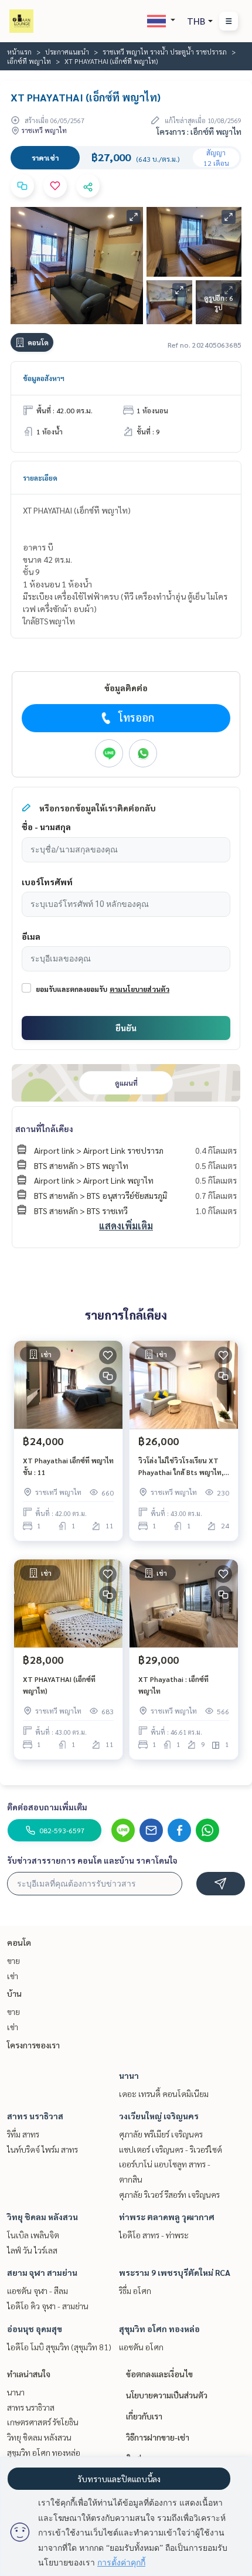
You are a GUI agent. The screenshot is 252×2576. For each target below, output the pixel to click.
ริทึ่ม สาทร (23, 2134)
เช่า (13, 1976)
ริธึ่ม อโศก (135, 2290)
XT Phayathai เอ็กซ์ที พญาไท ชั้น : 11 (68, 1466)
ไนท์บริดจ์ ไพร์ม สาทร (42, 2149)
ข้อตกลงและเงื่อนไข (159, 2374)
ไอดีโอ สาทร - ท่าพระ (154, 2235)
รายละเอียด (40, 478)
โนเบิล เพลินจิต (33, 2235)
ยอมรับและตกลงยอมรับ (71, 989)
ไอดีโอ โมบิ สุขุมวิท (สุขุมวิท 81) (59, 2347)
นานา (129, 2075)
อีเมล (31, 936)
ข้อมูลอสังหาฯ (44, 378)
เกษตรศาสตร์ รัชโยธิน (43, 2422)
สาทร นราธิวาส (35, 2116)
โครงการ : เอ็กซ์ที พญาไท (199, 131)
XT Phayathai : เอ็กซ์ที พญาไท (173, 1685)
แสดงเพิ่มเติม (126, 1226)
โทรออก (136, 717)
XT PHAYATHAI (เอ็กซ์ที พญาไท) (59, 1685)
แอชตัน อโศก (141, 2347)
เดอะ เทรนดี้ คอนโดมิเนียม (164, 2094)
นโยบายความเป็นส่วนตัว (167, 2395)
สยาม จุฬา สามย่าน (42, 2272)
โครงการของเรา (33, 2045)
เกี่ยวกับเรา (144, 2416)
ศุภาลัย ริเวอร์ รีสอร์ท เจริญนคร (169, 2194)
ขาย (13, 1960)
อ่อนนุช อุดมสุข (35, 2329)
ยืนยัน (126, 1028)
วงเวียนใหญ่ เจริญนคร (159, 2116)
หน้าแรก (19, 52)
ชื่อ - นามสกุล (46, 827)
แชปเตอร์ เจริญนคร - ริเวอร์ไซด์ (171, 2149)
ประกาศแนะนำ (67, 52)
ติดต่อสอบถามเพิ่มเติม (47, 1807)
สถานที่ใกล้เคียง (44, 1129)
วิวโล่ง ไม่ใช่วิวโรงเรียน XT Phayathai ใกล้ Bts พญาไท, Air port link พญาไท (181, 1467)
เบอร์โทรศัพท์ (47, 882)
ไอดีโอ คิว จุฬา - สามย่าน (48, 2306)
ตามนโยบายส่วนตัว (139, 989)
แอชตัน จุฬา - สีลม (38, 2290)
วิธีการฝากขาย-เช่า (158, 2437)
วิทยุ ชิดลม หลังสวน (42, 2217)
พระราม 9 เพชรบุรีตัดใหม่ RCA (175, 2272)
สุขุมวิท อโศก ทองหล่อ (159, 2329)
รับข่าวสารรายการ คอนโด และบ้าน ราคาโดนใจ (92, 1860)
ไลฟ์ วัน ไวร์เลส (32, 2250)
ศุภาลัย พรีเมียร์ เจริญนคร (161, 2134)
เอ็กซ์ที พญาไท (29, 61)
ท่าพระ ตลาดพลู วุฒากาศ (167, 2217)
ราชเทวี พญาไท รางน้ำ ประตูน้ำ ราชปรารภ (165, 52)
